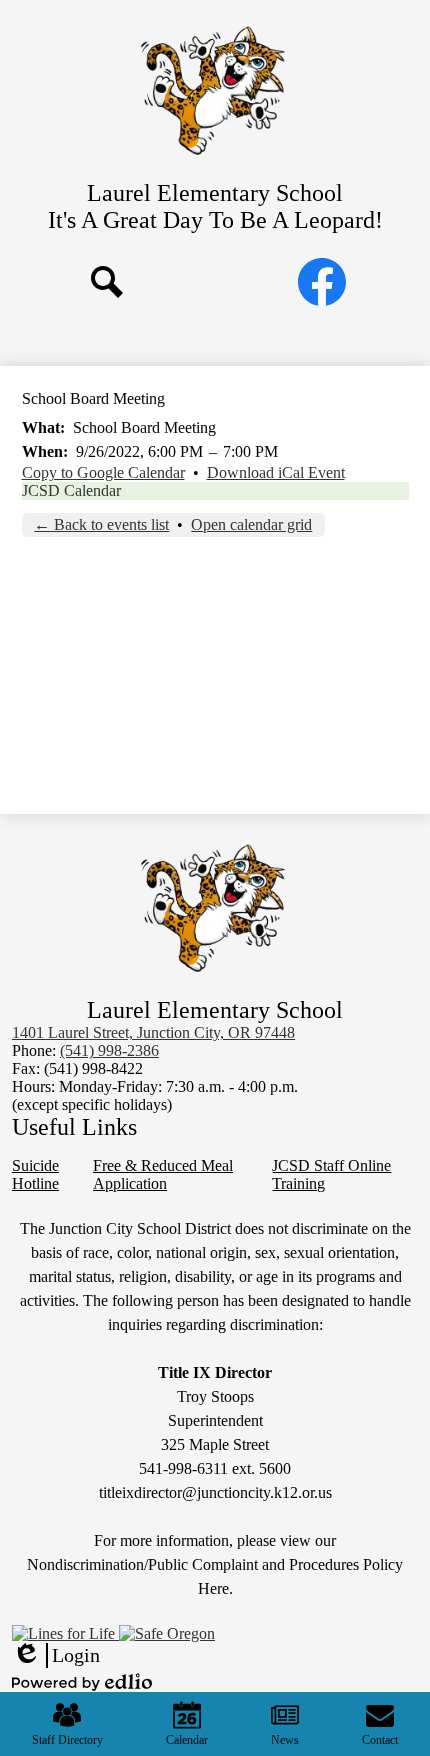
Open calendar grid (251, 524)
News (285, 1740)
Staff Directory (67, 1740)
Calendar (187, 1740)
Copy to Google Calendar (103, 472)
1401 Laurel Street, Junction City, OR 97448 (153, 1032)
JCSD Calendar (71, 490)
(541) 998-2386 (109, 1050)
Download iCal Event (276, 472)
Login (56, 1656)
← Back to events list (101, 524)
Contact (380, 1740)
